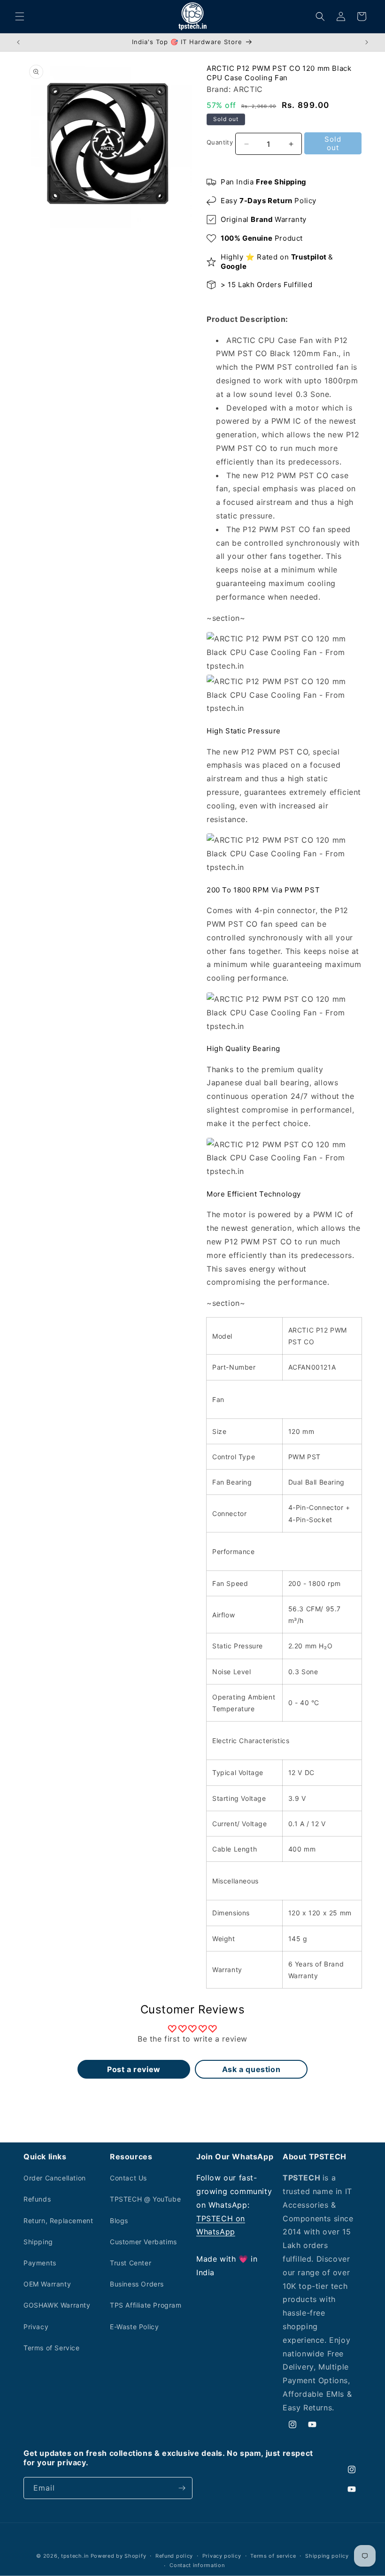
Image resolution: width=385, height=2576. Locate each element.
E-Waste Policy (134, 2327)
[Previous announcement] (18, 42)
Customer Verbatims (143, 2242)
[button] (20, 16)
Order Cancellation (55, 2178)
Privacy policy (222, 2556)
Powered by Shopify (119, 2556)
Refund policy (174, 2556)
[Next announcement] (367, 42)
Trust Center (131, 2263)
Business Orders (137, 2284)
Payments (40, 2263)
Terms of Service (52, 2348)
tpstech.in (75, 2556)
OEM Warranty (47, 2284)
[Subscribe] (182, 2488)
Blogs (119, 2221)
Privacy (36, 2327)
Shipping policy (327, 2556)
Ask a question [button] (251, 2069)
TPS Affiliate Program (146, 2305)
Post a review (134, 2069)
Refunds (37, 2199)
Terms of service (273, 2556)
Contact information (197, 2565)
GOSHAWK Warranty (57, 2305)
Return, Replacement (58, 2221)
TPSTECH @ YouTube (145, 2199)
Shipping (38, 2242)
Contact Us (128, 2178)
